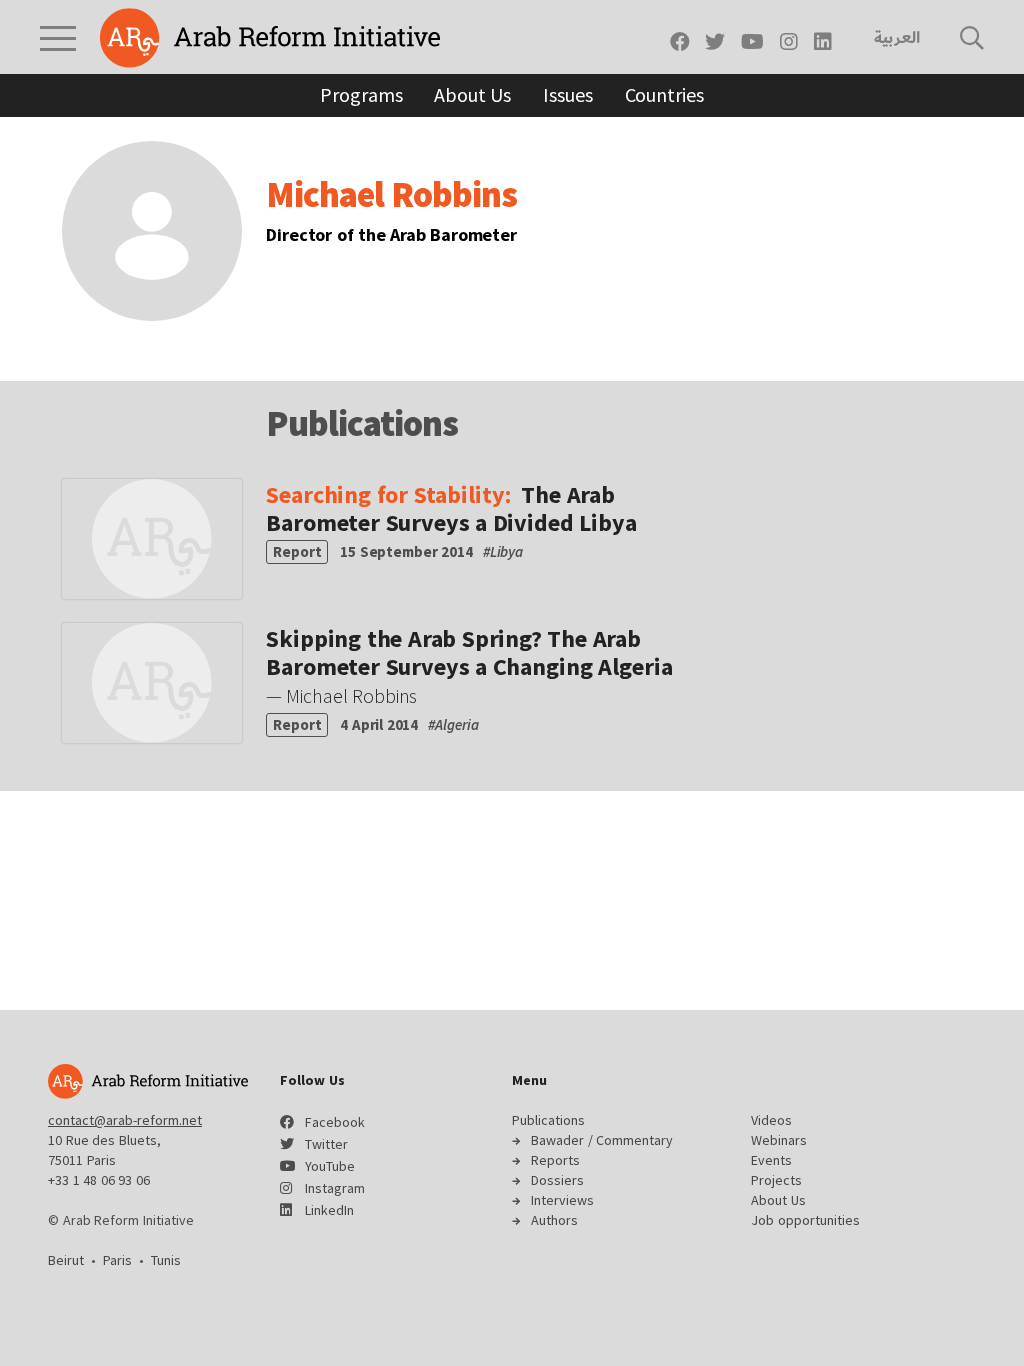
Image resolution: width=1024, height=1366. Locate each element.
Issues (567, 94)
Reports (555, 1160)
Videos (771, 1120)
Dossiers (557, 1180)
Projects (776, 1180)
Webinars (779, 1140)
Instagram (335, 1188)
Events (771, 1160)
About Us (472, 94)
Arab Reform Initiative (270, 38)
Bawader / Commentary (602, 1140)
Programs (361, 94)
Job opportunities (805, 1220)
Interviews (562, 1200)
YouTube (330, 1166)
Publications (548, 1120)
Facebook (335, 1122)
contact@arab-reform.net (125, 1120)
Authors (554, 1220)
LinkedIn (329, 1210)
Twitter (326, 1144)
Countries (664, 94)
